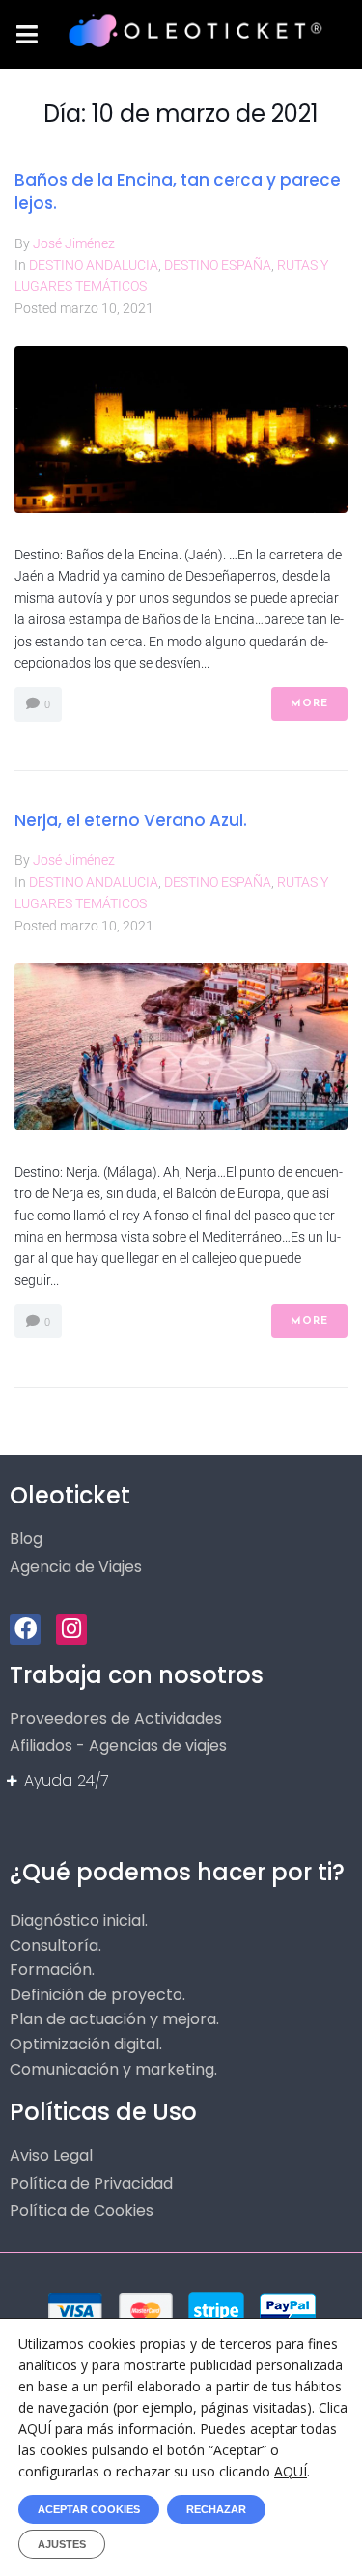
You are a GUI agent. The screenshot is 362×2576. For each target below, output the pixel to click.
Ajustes (62, 2544)
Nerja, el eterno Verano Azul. (131, 820)
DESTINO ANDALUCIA (94, 265)
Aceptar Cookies (89, 2509)
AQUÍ (291, 2471)
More (309, 704)
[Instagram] (71, 1629)
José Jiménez (74, 243)
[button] (27, 34)
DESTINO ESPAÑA (218, 265)
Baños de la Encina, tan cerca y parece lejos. (178, 191)
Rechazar (216, 2509)
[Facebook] (25, 1629)
